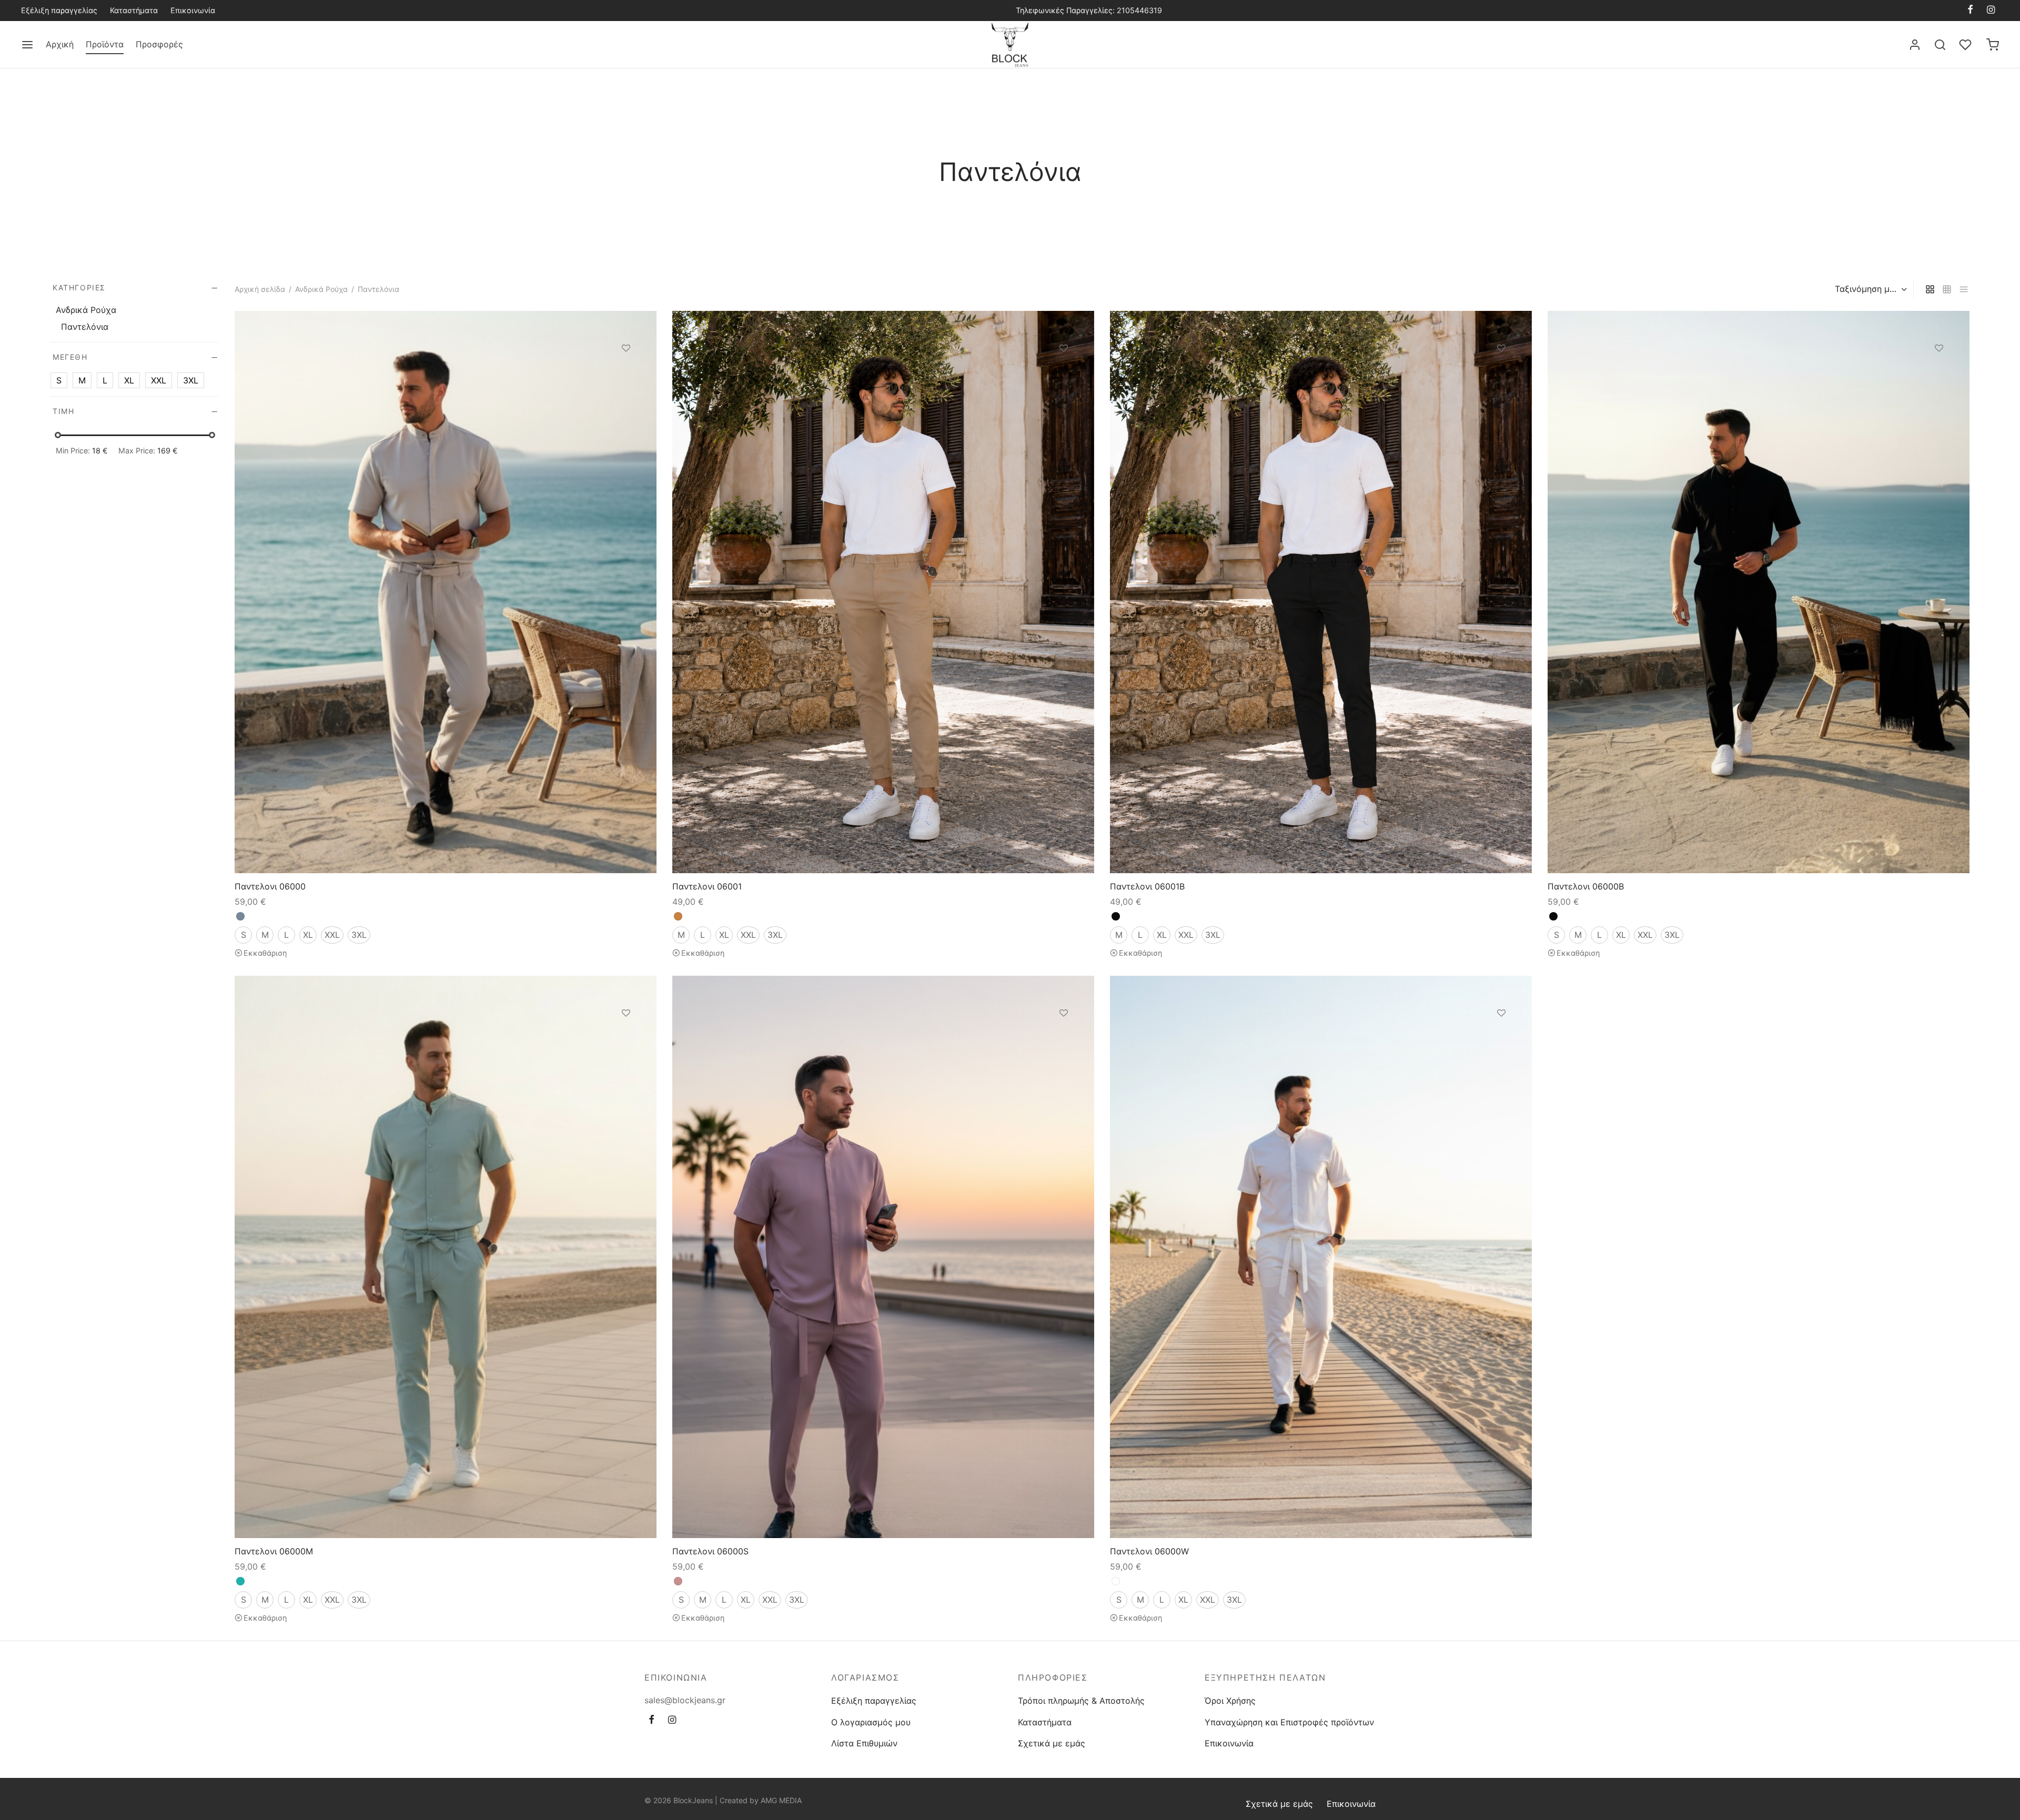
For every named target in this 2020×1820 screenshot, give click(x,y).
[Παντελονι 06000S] (883, 1257)
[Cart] (1993, 45)
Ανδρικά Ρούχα (321, 289)
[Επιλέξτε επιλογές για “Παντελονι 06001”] (1064, 372)
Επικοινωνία (193, 10)
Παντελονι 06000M (274, 1551)
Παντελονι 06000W (1149, 1551)
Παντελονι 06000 (270, 886)
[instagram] (1991, 10)
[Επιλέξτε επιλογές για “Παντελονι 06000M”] (626, 1037)
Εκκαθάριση (265, 953)
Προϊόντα (105, 44)
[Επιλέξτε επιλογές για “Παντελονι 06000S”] (1064, 1037)
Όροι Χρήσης (1230, 1701)
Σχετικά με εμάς (1052, 1743)
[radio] (240, 916)
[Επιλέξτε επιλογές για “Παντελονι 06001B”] (1501, 372)
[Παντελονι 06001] (883, 592)
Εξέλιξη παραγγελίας (59, 10)
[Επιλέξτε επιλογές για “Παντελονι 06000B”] (1939, 372)
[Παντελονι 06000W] (1321, 1257)
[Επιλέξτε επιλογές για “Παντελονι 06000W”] (1501, 1037)
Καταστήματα (134, 10)
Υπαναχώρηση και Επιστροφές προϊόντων (1289, 1722)
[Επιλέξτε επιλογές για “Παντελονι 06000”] (626, 372)
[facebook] (1970, 10)
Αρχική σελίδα (260, 289)
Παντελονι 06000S (710, 1551)
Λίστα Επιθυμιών (864, 1743)
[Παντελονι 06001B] (1321, 592)
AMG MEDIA (781, 1800)
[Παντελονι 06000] (446, 592)
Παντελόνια (85, 327)
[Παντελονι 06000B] (1759, 592)
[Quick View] (626, 397)
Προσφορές (159, 44)
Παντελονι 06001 (707, 886)
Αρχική (60, 44)
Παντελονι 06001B (1147, 886)
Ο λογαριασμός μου (871, 1722)
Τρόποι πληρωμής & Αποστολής (1081, 1701)
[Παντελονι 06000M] (446, 1257)
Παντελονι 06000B (1586, 886)
